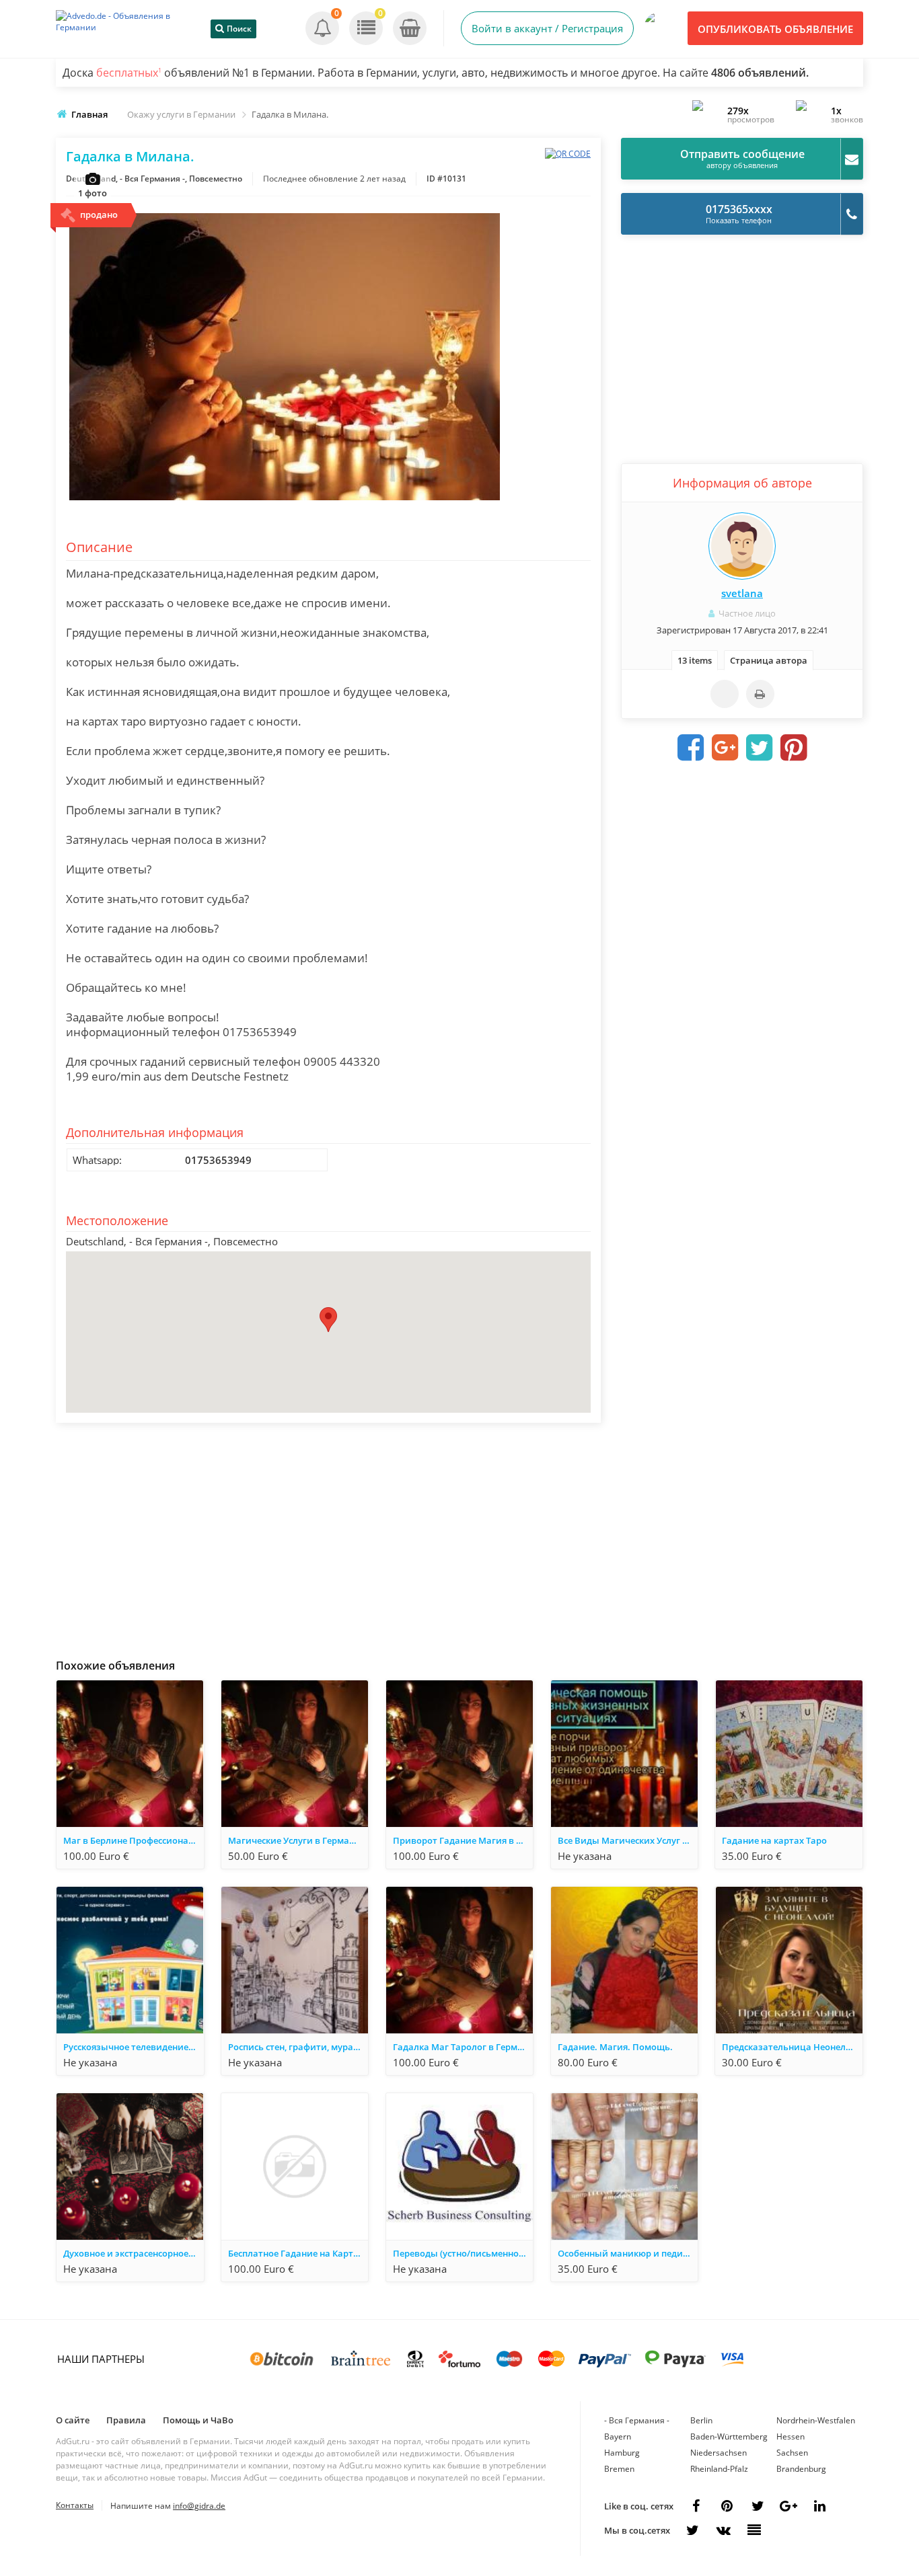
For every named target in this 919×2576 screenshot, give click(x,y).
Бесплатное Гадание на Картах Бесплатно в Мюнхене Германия (298, 2253)
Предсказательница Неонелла (789, 2047)
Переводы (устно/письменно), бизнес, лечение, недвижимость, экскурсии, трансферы (463, 2253)
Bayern (618, 2436)
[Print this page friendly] (760, 694)
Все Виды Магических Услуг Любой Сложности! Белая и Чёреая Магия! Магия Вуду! (628, 1840)
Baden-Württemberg (729, 2436)
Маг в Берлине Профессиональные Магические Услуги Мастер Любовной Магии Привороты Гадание (133, 1840)
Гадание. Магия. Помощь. (615, 2047)
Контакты (75, 2505)
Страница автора (769, 660)
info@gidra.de (199, 2506)
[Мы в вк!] (723, 2530)
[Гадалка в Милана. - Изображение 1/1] (285, 501)
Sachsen (792, 2453)
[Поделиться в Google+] (788, 2506)
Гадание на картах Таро (774, 1840)
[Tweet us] (758, 2506)
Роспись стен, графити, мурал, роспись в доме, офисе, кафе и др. (298, 2047)
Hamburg (622, 2453)
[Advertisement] (328, 1537)
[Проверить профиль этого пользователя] (742, 546)
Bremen (619, 2469)
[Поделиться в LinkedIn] (819, 2506)
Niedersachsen (719, 2453)
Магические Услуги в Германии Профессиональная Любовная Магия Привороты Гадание (298, 1840)
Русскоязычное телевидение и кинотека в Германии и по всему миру (133, 2047)
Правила (126, 2420)
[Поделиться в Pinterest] (794, 748)
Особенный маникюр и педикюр (628, 2253)
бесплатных (129, 73)
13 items (695, 660)
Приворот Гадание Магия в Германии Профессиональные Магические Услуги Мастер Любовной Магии (463, 1840)
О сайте (73, 2420)
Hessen (791, 2436)
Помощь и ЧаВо (198, 2420)
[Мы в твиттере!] (692, 2530)
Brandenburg (801, 2469)
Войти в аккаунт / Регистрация (547, 28)
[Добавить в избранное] (725, 694)
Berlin (701, 2420)
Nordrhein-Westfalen (816, 2420)
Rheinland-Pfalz (719, 2469)
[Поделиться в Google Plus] (725, 748)
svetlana (742, 593)
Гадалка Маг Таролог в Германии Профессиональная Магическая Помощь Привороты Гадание (463, 2047)
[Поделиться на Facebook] (691, 748)
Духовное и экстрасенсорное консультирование (133, 2253)
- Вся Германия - (637, 2420)
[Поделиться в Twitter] (760, 748)
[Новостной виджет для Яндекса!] (754, 2530)
